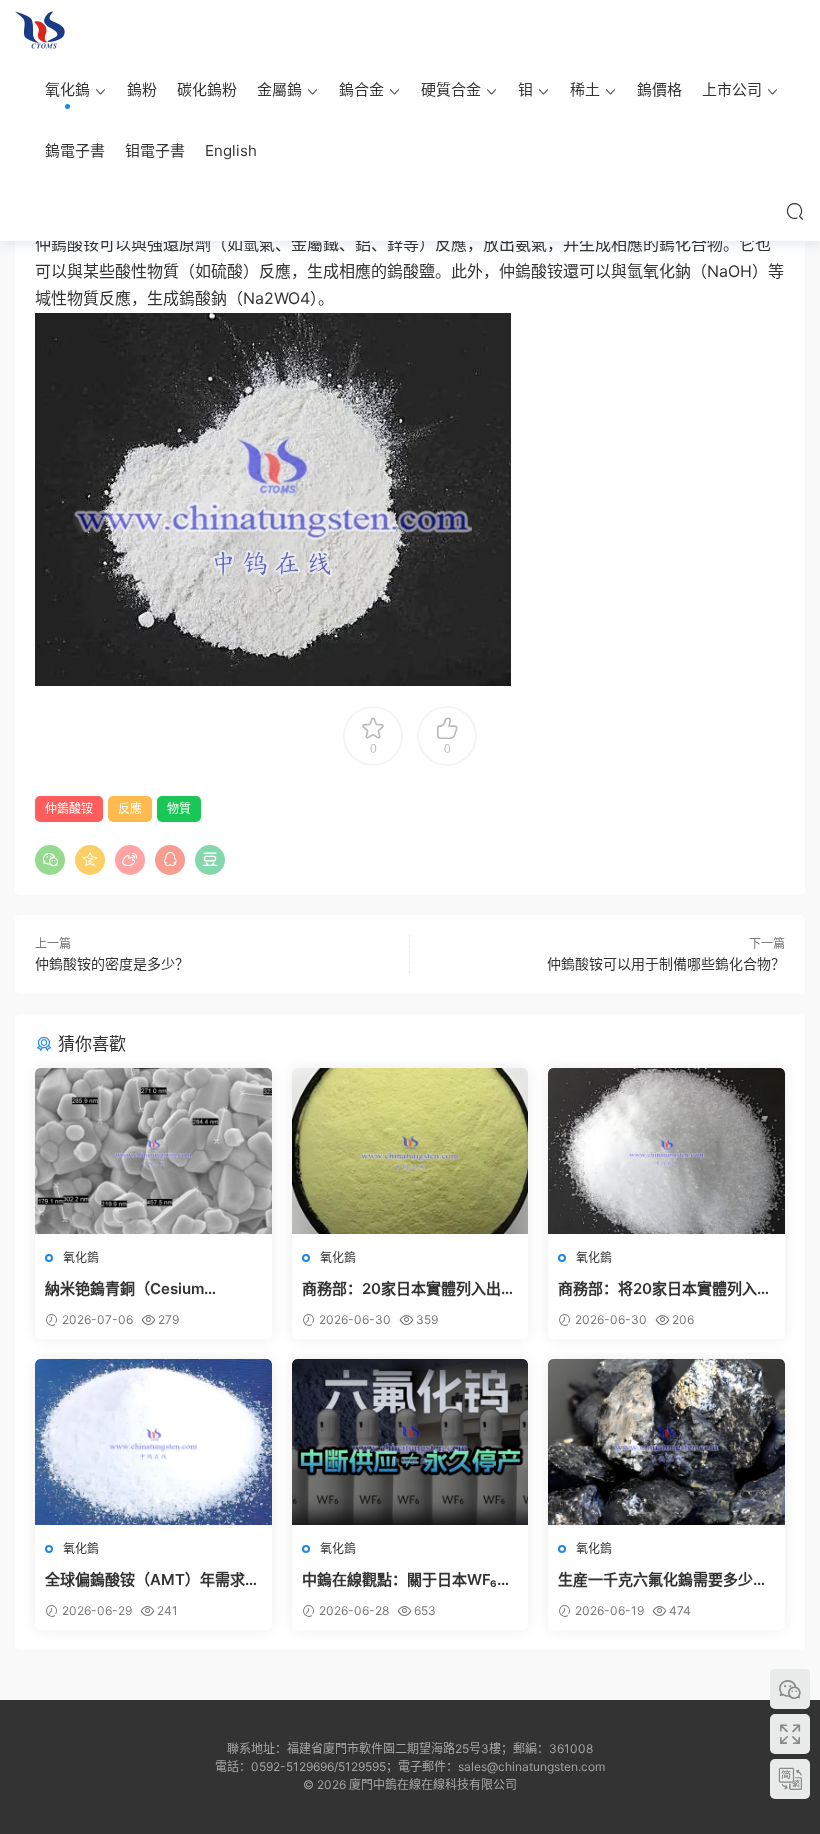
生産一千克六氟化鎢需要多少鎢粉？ (663, 1580)
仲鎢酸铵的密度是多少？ (112, 963)
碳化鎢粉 (207, 89)
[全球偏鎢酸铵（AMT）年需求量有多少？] (153, 1442)
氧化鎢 (67, 89)
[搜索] (795, 211)
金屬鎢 (279, 89)
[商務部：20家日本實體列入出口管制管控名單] (410, 1151)
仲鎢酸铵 (69, 808)
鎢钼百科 (40, 30)
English (231, 150)
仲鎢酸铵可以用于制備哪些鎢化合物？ (666, 963)
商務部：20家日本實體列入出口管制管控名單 (409, 1289)
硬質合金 (451, 89)
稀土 (585, 89)
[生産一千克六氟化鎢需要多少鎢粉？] (666, 1442)
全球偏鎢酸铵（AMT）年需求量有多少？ (152, 1580)
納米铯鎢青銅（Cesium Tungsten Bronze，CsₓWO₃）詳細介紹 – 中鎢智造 (150, 1289)
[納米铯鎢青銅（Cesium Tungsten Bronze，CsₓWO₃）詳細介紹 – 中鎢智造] (153, 1151)
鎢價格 (659, 89)
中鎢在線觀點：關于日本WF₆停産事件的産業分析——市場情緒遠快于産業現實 (407, 1580)
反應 (130, 808)
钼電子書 (155, 150)
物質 (179, 808)
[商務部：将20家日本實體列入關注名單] (666, 1151)
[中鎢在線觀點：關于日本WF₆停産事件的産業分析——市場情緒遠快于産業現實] (410, 1442)
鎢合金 (361, 89)
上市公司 (732, 89)
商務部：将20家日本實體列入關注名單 (665, 1289)
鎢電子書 (75, 150)
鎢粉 (142, 89)
